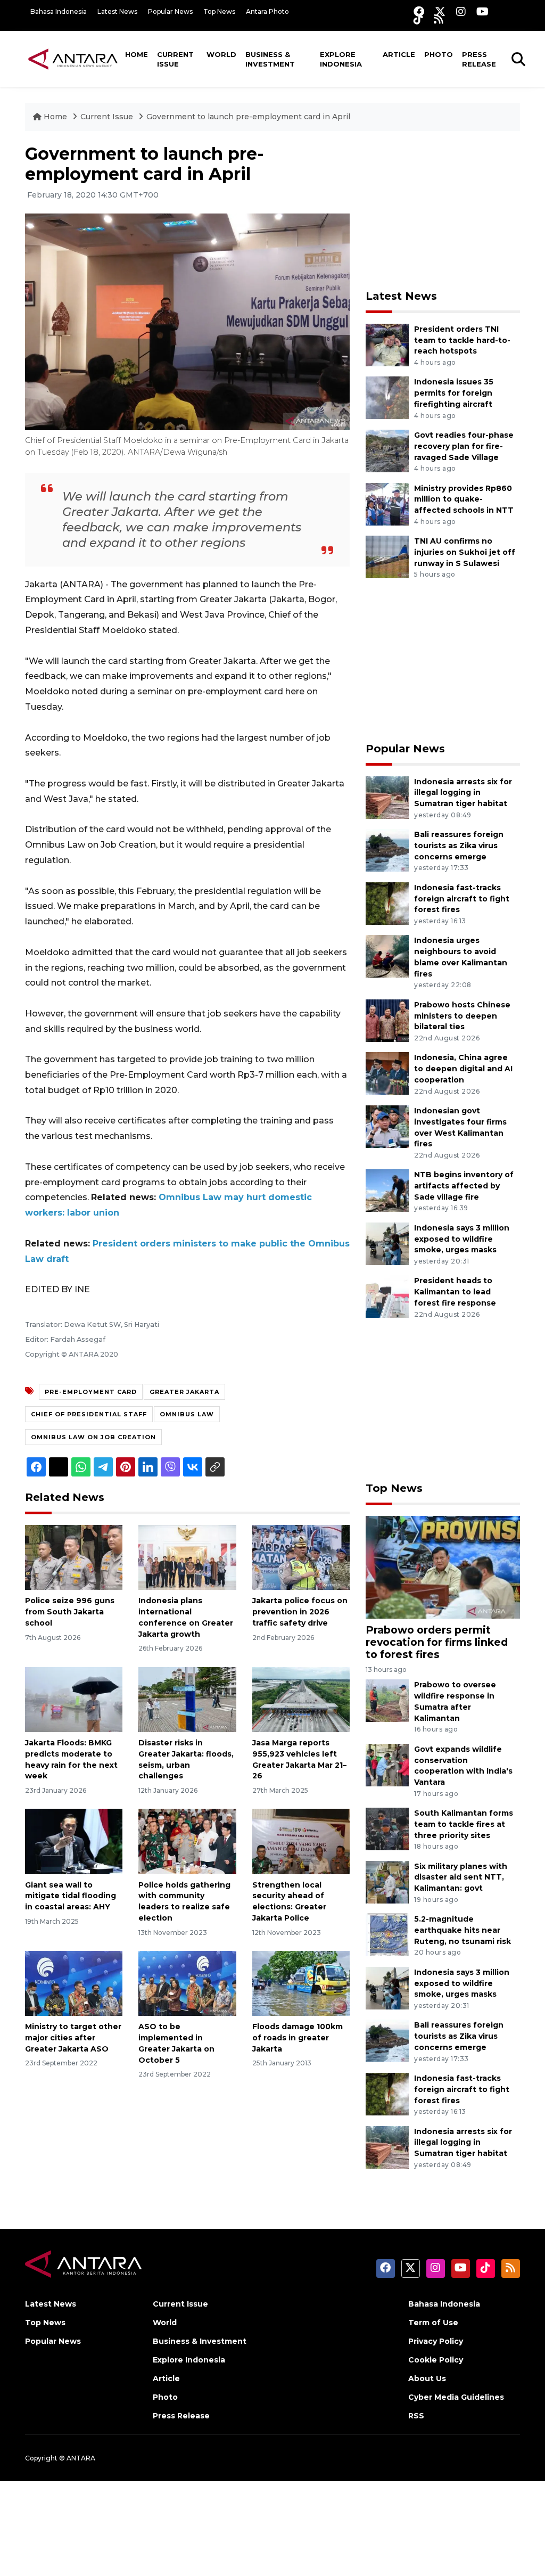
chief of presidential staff (89, 1414)
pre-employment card (91, 1392)
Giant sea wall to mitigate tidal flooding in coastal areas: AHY (71, 1896)
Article (399, 54)
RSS (416, 2416)
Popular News (170, 11)
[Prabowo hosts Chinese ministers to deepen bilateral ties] (387, 1020)
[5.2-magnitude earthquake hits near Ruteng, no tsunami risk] (387, 1934)
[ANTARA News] (73, 59)
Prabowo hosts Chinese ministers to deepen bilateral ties (462, 1016)
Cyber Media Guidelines (456, 2397)
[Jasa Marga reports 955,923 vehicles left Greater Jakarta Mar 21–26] (301, 1699)
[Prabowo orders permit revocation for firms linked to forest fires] (443, 1567)
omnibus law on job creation (93, 1437)
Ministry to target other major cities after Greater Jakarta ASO (73, 2038)
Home (137, 54)
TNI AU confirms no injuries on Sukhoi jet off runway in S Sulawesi (465, 552)
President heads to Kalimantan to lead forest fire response (455, 1292)
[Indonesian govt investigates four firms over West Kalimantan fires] (387, 1126)
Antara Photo (267, 11)
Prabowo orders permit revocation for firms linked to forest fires (437, 1642)
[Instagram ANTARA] (461, 11)
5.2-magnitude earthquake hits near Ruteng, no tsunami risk (463, 1930)
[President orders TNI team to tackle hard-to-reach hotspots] (387, 344)
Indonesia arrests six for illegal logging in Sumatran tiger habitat (463, 793)
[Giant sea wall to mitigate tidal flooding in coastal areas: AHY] (74, 1841)
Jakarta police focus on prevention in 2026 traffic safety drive (300, 1612)
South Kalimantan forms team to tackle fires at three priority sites (464, 1824)
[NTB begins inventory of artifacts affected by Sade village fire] (387, 1190)
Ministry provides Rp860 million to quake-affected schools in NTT (464, 499)
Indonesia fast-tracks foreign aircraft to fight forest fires (462, 899)
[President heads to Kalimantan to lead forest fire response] (387, 1296)
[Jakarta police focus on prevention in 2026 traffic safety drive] (301, 1557)
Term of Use (433, 2323)
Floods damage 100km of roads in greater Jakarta (298, 2038)
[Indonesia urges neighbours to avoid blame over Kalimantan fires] (387, 956)
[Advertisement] (445, 210)
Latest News (117, 11)
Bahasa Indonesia (59, 11)
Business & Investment (270, 59)
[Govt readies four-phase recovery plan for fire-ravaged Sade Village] (387, 450)
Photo (439, 54)
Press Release (479, 59)
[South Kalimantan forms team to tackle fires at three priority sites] (387, 1828)
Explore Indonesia (341, 59)
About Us (427, 2378)
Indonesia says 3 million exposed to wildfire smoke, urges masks (462, 1239)
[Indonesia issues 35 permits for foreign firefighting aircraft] (387, 397)
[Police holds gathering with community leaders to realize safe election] (187, 1841)
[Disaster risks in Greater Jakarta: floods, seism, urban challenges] (187, 1699)
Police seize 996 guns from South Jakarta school (70, 1612)
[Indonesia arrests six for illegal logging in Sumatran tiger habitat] (387, 797)
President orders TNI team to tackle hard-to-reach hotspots (462, 340)
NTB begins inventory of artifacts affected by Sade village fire (464, 1186)
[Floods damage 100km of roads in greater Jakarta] (301, 1983)
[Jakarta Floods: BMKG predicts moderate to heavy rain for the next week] (74, 1699)
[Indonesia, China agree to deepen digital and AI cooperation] (387, 1073)
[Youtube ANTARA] (482, 11)
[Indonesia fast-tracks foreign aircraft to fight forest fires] (387, 903)
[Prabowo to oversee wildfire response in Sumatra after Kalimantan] (387, 1700)
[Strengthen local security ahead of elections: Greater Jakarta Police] (301, 1841)
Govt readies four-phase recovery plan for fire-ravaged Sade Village (464, 446)
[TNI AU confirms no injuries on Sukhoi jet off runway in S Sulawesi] (387, 556)
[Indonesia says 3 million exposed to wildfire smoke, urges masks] (387, 1243)
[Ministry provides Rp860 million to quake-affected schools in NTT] (387, 503)
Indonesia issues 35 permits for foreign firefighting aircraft (454, 393)
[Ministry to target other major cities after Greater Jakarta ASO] (74, 1983)
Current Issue (175, 59)
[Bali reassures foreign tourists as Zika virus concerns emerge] (387, 850)
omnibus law (187, 1414)
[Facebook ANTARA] (419, 11)
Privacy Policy (436, 2341)
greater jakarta (184, 1392)
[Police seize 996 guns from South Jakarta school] (74, 1557)
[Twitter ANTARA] (440, 11)
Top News (219, 11)
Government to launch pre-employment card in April (248, 117)
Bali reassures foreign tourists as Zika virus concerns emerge (459, 846)
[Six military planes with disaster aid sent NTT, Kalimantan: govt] (387, 1881)
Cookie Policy (436, 2360)
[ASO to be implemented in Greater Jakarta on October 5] (187, 1983)
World (221, 54)
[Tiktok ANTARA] (418, 19)
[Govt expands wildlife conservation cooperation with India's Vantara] (387, 1764)
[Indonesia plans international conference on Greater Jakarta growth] (187, 1557)
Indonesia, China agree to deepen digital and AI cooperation (463, 1069)
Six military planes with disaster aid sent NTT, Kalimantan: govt (461, 1877)
